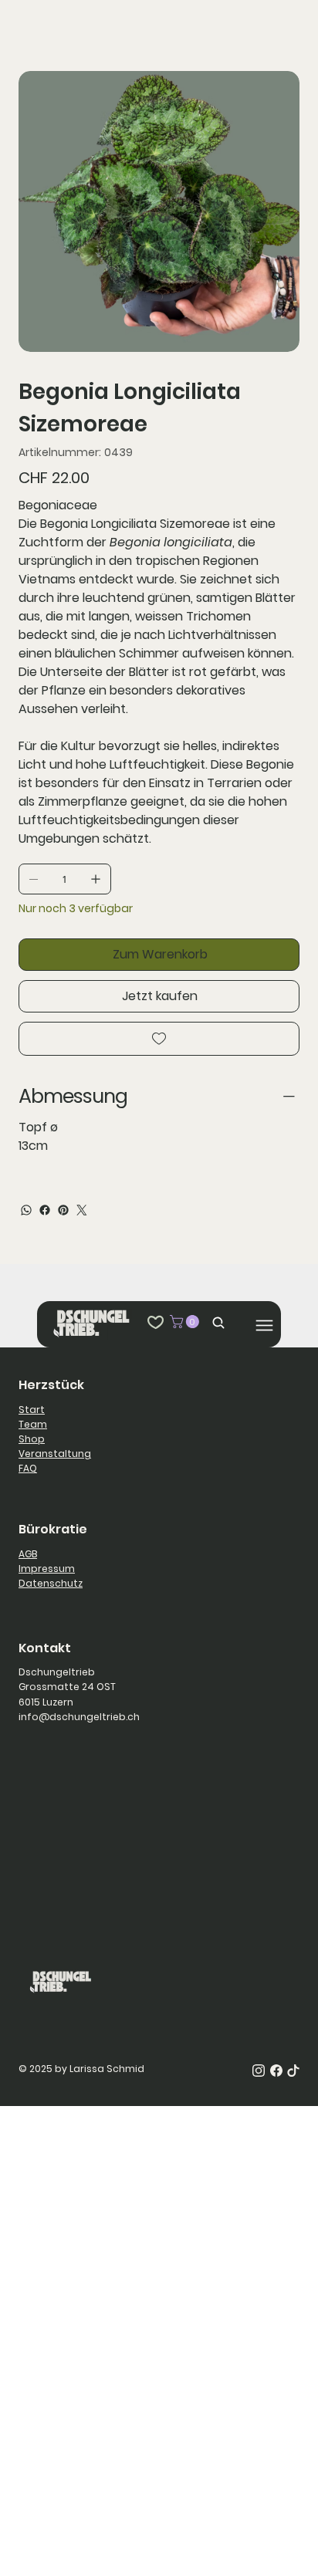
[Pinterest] (63, 1210)
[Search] (215, 1322)
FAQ (28, 1468)
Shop (32, 1439)
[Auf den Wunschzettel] (159, 1039)
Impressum (47, 1569)
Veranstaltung (55, 1454)
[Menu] (264, 1325)
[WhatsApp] (26, 1210)
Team (33, 1424)
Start (32, 1410)
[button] (186, 1322)
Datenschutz (51, 1583)
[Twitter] (82, 1210)
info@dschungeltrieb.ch (79, 1717)
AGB (28, 1554)
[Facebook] (45, 1210)
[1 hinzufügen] (96, 879)
